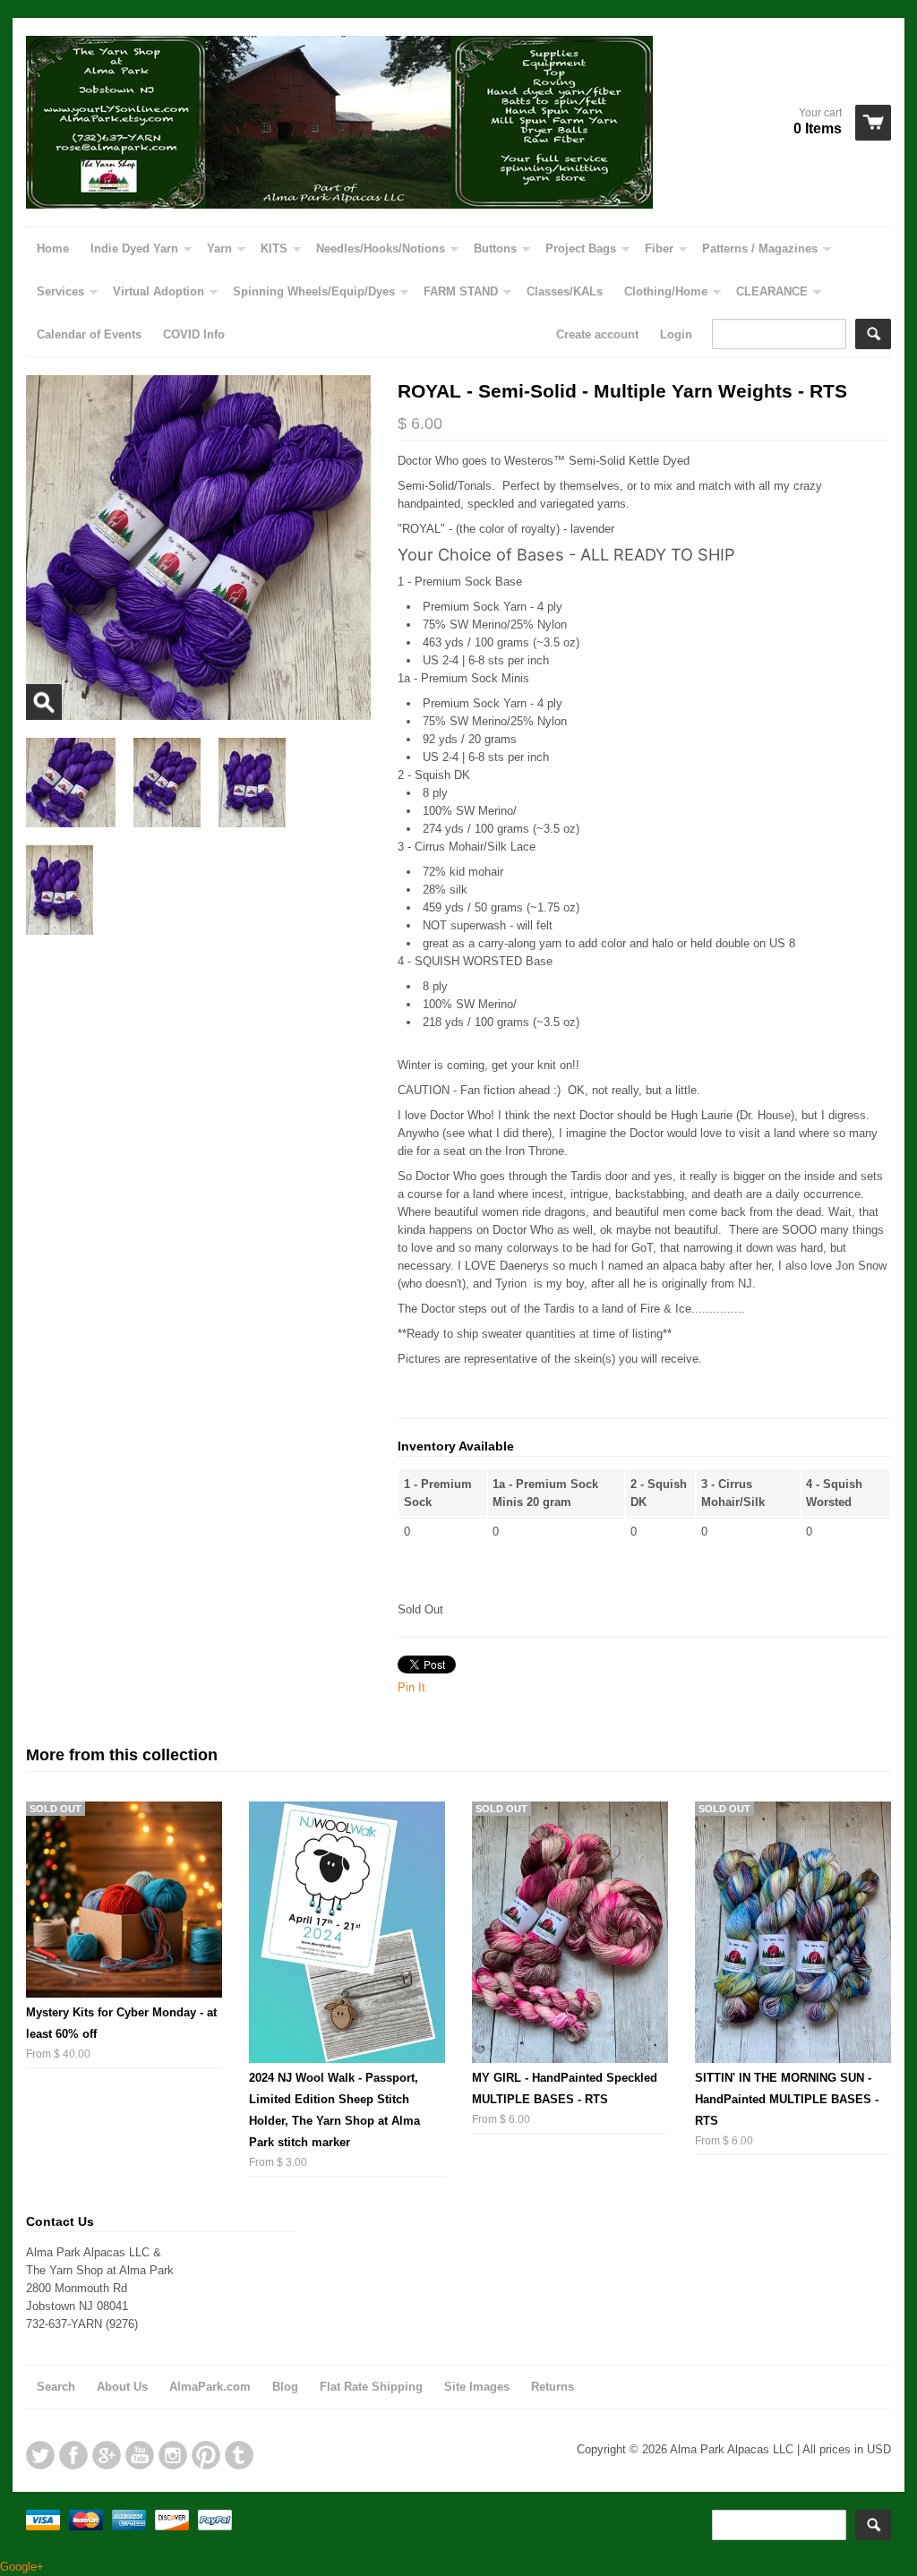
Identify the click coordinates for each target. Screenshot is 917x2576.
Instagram (173, 2455)
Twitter (40, 2455)
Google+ (107, 2455)
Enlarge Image (44, 702)
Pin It (411, 1687)
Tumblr (239, 2455)
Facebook (73, 2455)
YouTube (140, 2455)
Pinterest (206, 2455)
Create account (597, 334)
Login (676, 334)
